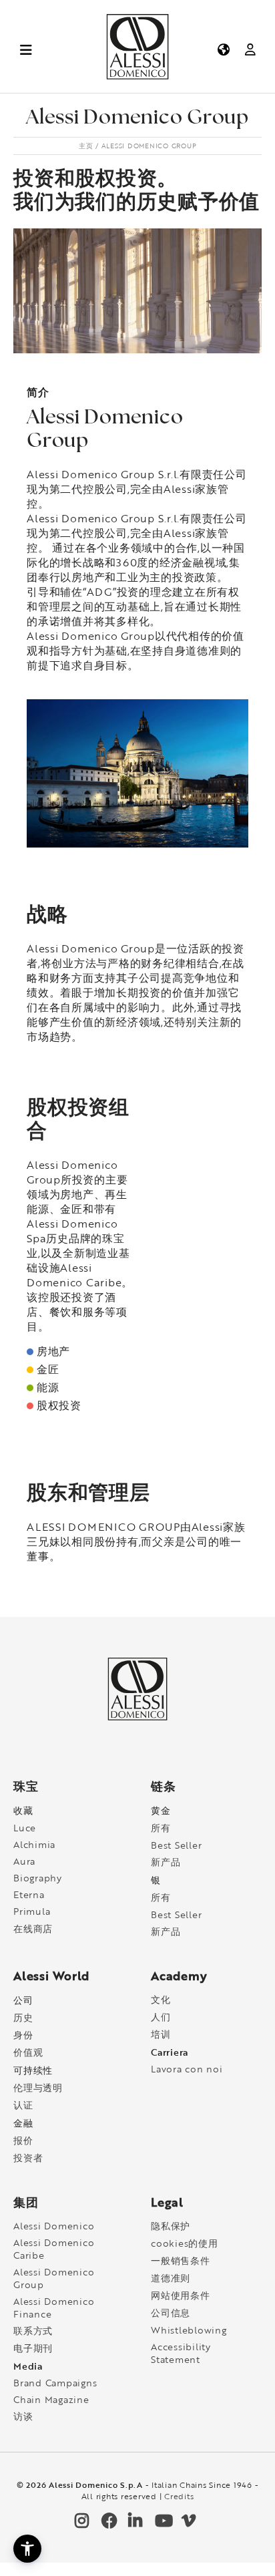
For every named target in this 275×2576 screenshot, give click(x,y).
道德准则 (171, 2278)
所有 (161, 1828)
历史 (23, 2017)
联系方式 (33, 2331)
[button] (27, 2549)
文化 (161, 1999)
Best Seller (176, 1845)
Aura (24, 1861)
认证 (23, 2105)
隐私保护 (171, 2226)
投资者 (28, 2158)
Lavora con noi (187, 2069)
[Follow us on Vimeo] (188, 2524)
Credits (179, 2496)
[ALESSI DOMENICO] (137, 76)
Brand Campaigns (55, 2383)
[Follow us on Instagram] (81, 2524)
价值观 (28, 2052)
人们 (161, 2017)
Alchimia (34, 1844)
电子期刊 (33, 2348)
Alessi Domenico (54, 2226)
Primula (32, 1911)
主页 (86, 146)
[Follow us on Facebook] (107, 2524)
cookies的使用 (185, 2243)
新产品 (166, 1862)
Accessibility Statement (181, 2353)
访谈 (23, 2416)
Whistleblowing (189, 2330)
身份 (23, 2035)
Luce (25, 1828)
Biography (38, 1878)
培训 (161, 2034)
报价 (23, 2140)
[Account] (250, 49)
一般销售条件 (181, 2260)
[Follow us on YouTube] (161, 2524)
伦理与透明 (38, 2087)
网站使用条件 (181, 2295)
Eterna (29, 1894)
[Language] (223, 49)
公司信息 (171, 2313)
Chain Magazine (51, 2399)
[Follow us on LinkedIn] (134, 2524)
